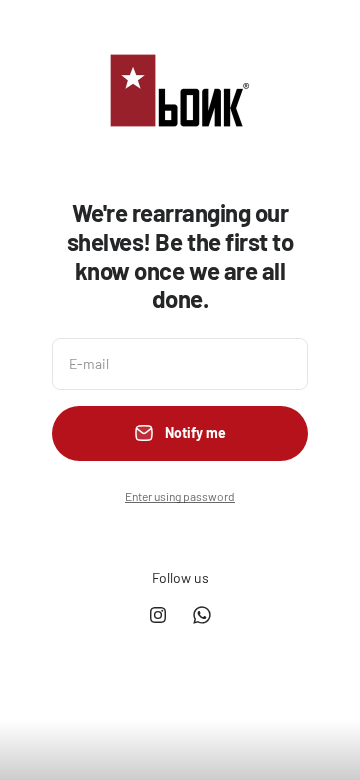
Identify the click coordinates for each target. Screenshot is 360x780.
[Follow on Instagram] (158, 615)
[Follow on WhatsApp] (202, 615)
